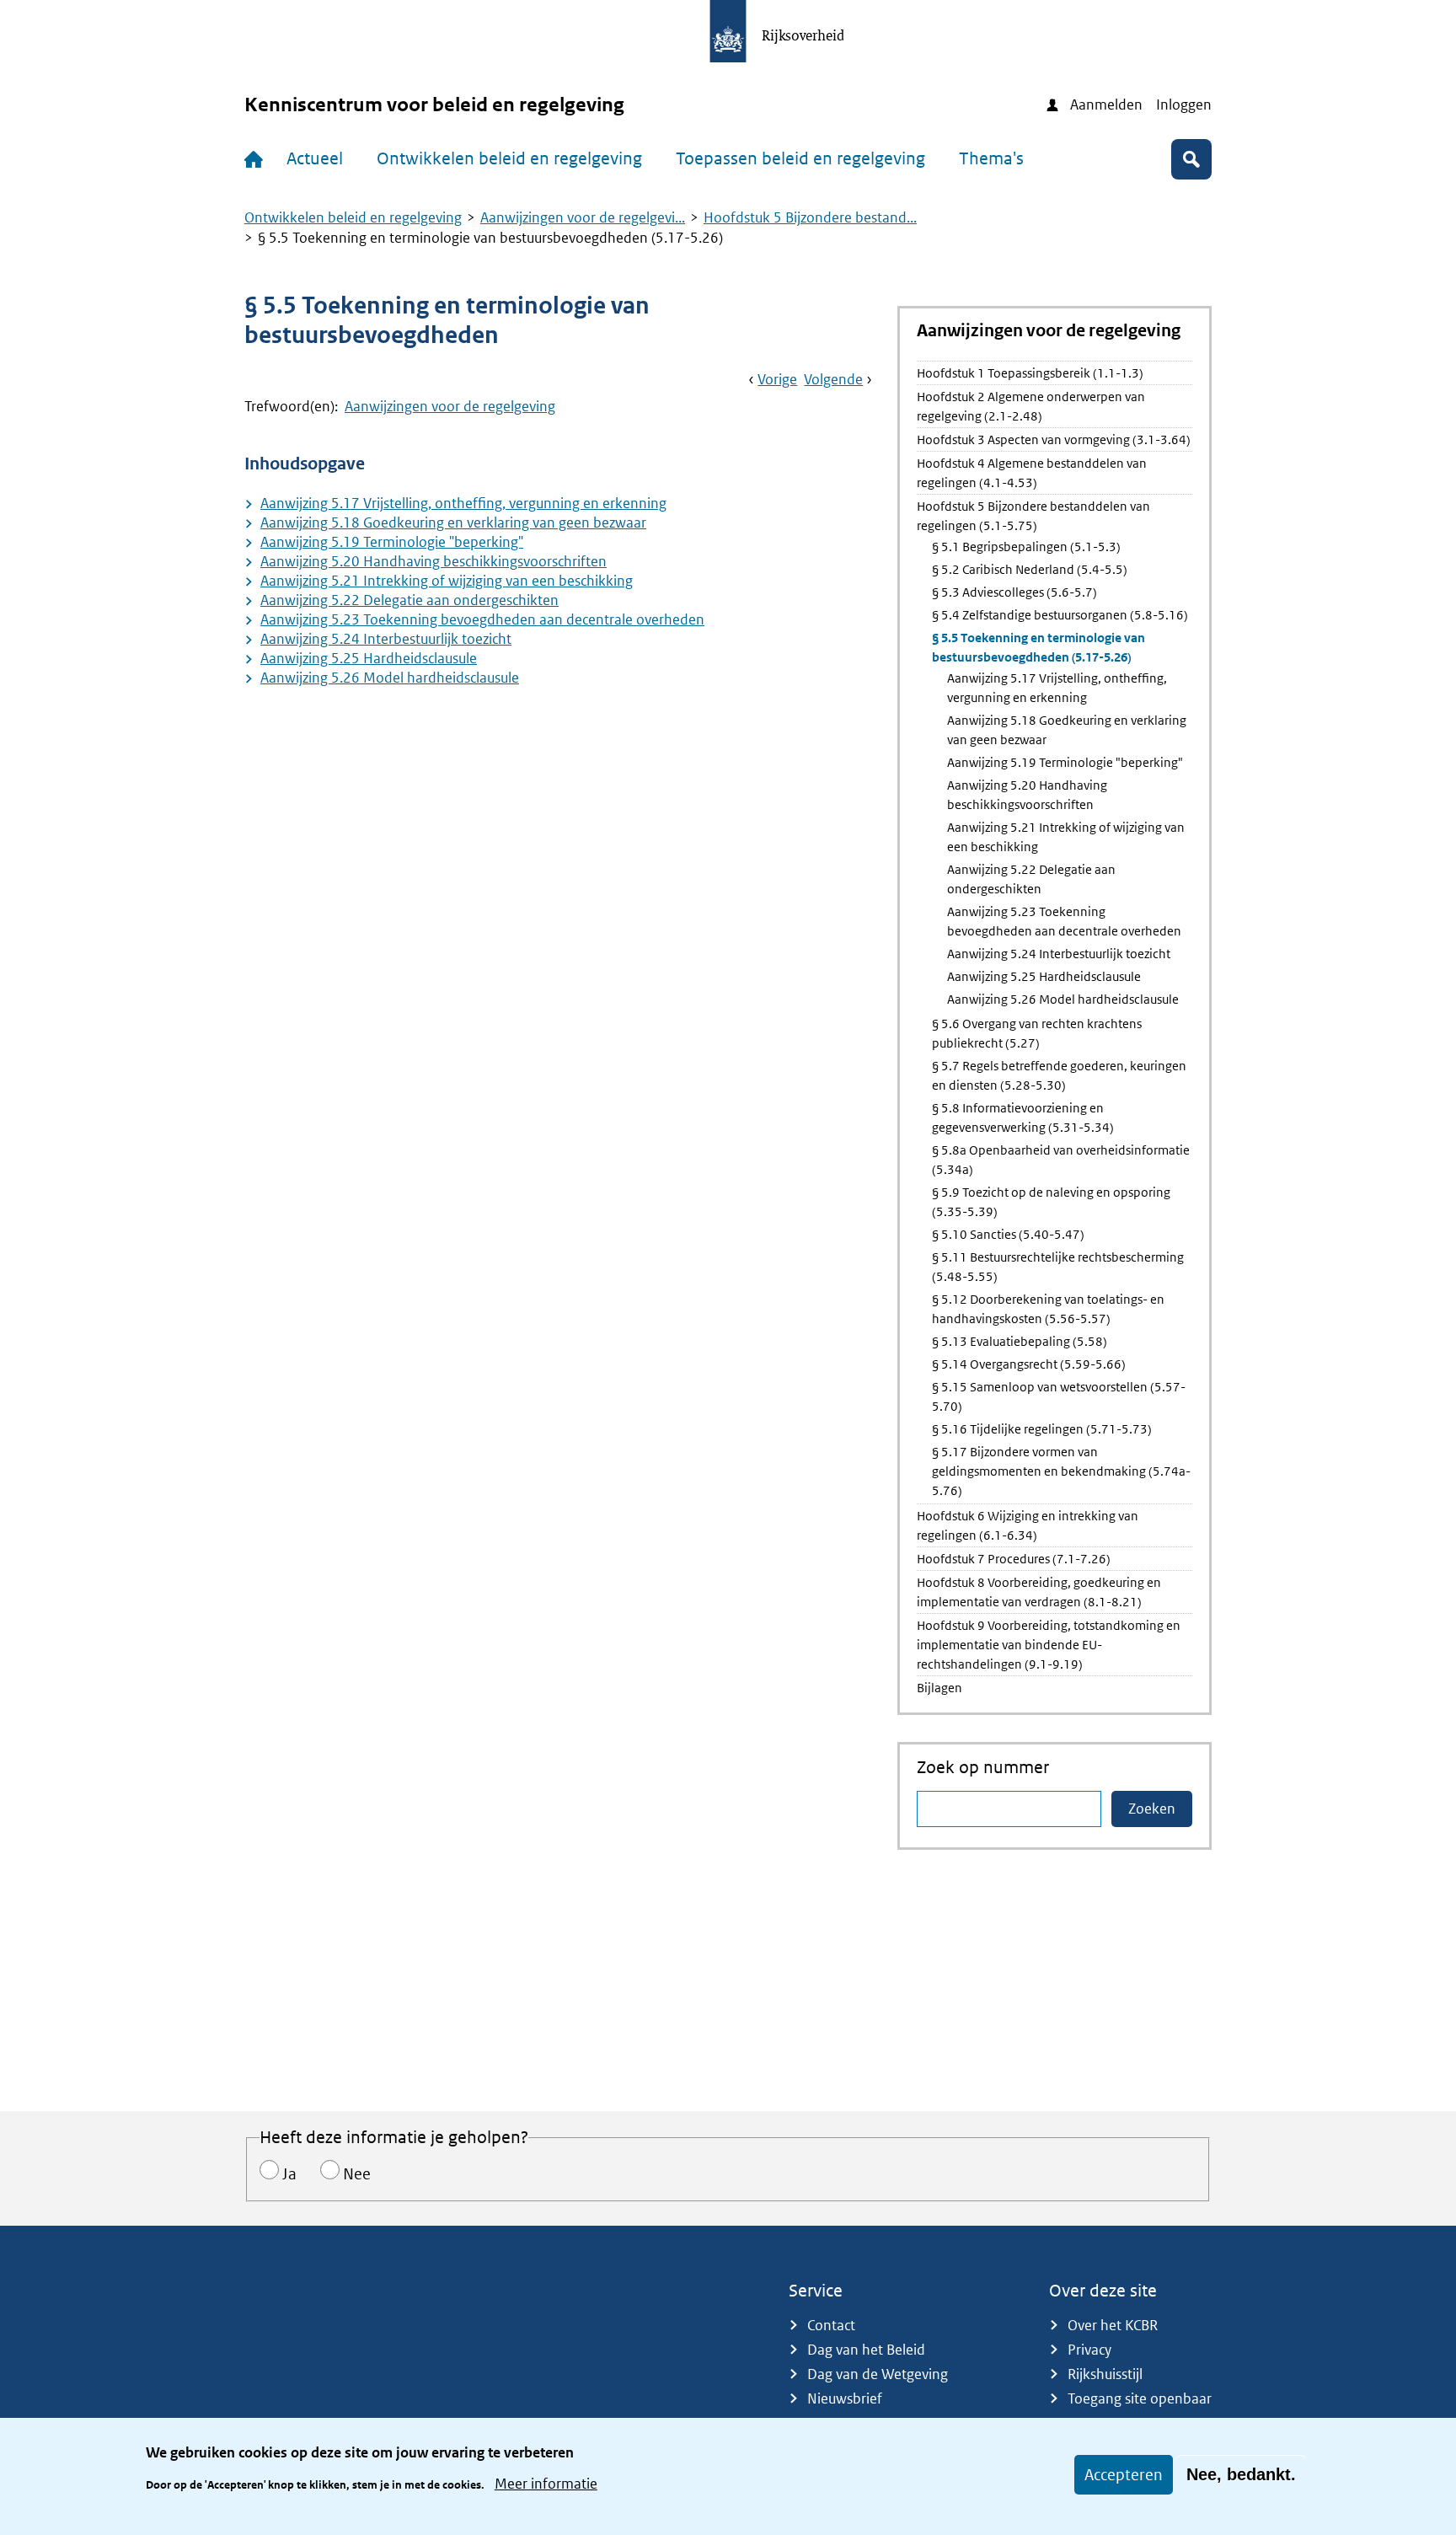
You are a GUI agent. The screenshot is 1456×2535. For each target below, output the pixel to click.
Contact (831, 2325)
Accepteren (1124, 2475)
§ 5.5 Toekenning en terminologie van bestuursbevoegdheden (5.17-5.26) (1038, 647)
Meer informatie (546, 2483)
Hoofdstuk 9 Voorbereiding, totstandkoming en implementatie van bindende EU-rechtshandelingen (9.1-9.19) (1049, 1645)
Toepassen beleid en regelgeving (800, 158)
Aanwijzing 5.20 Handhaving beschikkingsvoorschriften (434, 561)
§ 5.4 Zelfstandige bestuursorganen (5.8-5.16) (1060, 615)
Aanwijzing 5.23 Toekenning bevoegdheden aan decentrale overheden (482, 619)
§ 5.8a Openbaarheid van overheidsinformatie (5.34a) (1061, 1160)
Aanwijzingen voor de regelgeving (450, 406)
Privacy (1089, 2350)
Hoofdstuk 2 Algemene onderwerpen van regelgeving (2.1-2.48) (1031, 406)
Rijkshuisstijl (1105, 2374)
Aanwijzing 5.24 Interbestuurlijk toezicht (386, 639)
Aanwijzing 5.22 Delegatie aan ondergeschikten (409, 600)
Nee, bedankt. (1241, 2474)
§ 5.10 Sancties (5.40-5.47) (1008, 1234)
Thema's (991, 158)
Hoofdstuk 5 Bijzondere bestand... (810, 217)
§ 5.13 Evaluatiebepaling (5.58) (1020, 1341)
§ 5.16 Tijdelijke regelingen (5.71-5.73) (1042, 1429)
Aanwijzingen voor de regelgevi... (583, 217)
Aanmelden (1106, 105)
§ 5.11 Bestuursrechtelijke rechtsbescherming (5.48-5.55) (1058, 1267)
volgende (833, 379)
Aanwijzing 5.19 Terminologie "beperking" (392, 542)
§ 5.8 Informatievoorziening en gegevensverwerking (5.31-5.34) (1023, 1117)
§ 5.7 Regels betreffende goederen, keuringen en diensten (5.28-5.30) (1059, 1075)
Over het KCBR (1113, 2325)
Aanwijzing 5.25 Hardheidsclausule (369, 658)
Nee (357, 2174)
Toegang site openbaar (1140, 2398)
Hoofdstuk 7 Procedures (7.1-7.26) (1014, 1559)
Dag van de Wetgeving (878, 2374)
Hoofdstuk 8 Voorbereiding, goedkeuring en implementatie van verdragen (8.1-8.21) (1039, 1592)
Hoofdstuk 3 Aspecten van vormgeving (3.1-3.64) (1054, 439)
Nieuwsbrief (845, 2398)
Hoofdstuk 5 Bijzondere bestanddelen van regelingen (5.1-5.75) (1033, 516)
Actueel (315, 158)
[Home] (257, 159)
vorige (777, 379)
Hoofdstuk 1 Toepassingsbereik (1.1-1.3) (1030, 373)
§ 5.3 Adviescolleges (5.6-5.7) (1014, 592)
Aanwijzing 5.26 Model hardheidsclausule (390, 678)
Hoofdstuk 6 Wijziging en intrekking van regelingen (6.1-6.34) (1028, 1525)
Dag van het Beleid (866, 2350)
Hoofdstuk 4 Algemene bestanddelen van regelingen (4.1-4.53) (1032, 473)
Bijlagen (939, 1688)
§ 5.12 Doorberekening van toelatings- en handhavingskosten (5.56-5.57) (1048, 1309)
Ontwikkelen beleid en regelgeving (509, 158)
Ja (289, 2174)
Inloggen (1184, 105)
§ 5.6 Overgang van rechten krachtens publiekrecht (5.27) (1037, 1033)
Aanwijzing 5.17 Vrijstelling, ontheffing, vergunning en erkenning (463, 503)
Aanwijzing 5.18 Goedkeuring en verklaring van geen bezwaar (453, 523)
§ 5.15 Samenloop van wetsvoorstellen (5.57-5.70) (1059, 1396)
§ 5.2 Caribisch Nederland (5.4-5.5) (1030, 569)
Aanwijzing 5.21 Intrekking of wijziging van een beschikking (447, 581)
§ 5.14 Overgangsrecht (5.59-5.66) (1029, 1364)
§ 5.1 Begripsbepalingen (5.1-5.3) (1026, 547)
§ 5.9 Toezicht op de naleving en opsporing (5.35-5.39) (1051, 1202)
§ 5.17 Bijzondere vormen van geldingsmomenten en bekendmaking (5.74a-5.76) (1061, 1471)
